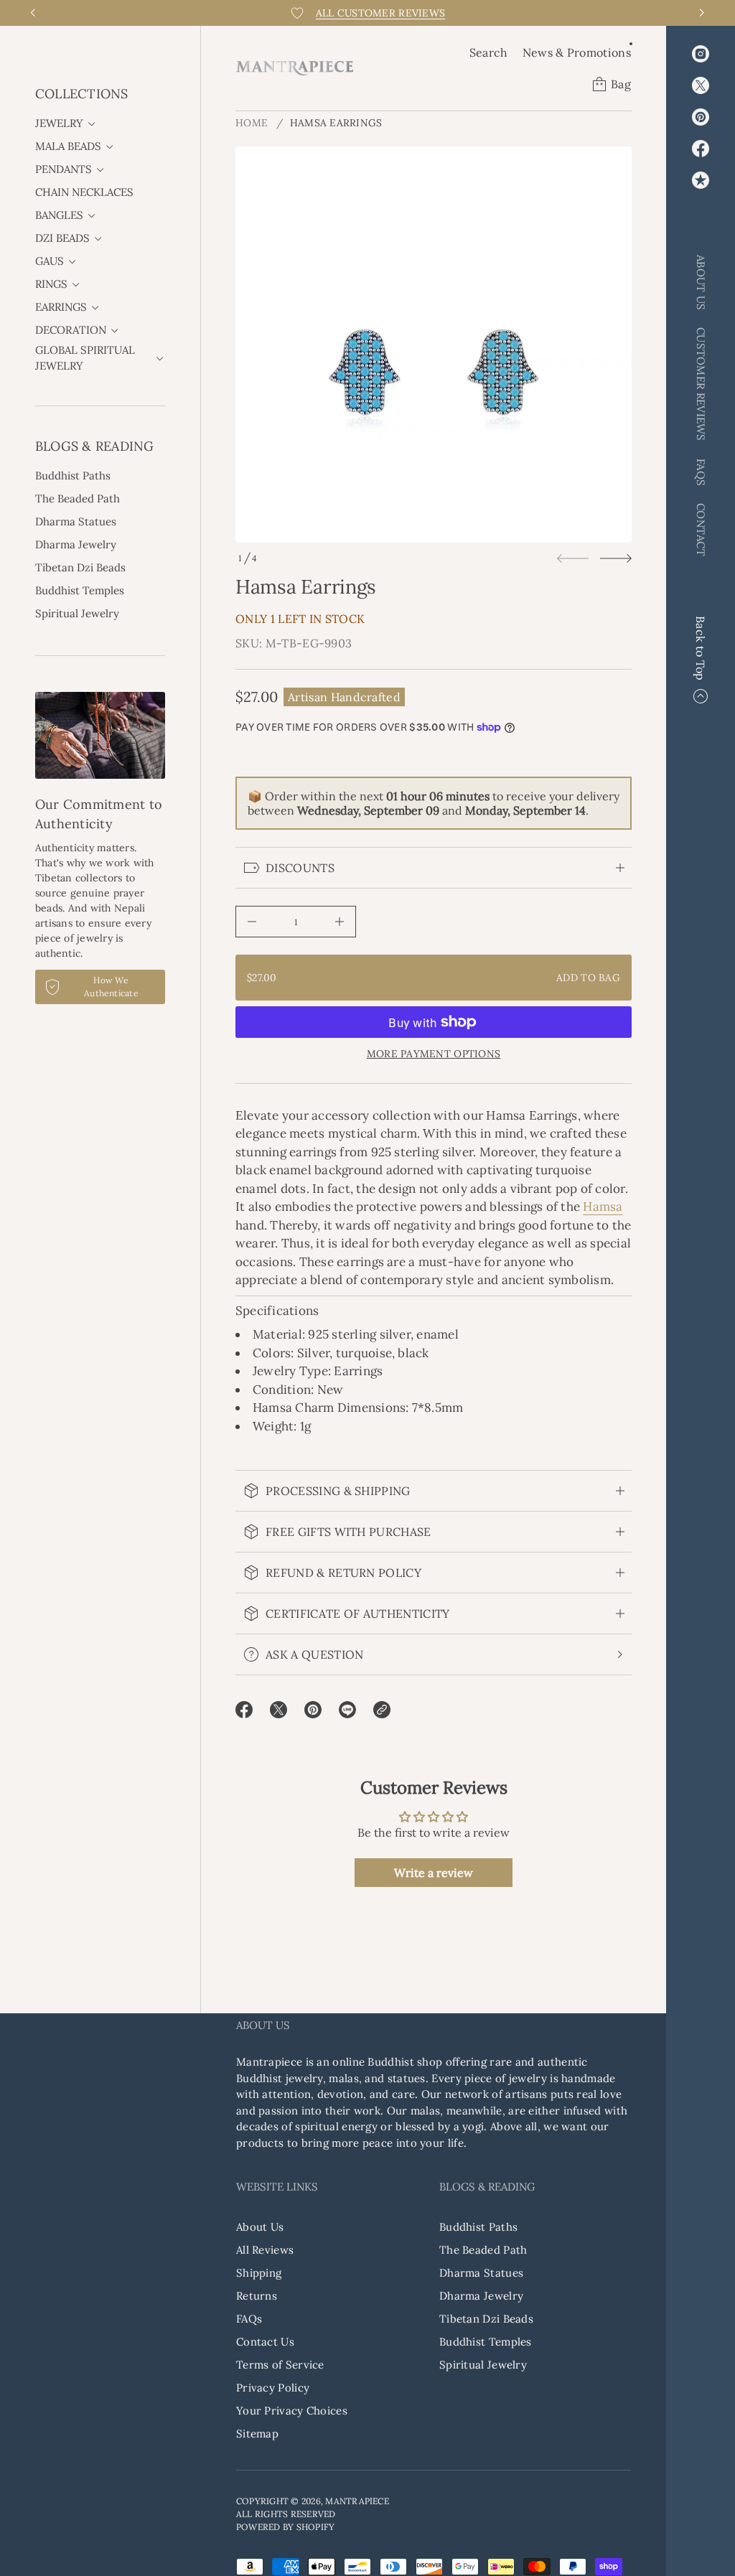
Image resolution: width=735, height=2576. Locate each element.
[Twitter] (701, 85)
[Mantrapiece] (295, 68)
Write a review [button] (434, 1873)
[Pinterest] (701, 117)
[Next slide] (616, 558)
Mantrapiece (357, 2501)
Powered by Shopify (285, 2527)
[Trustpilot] (701, 180)
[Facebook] (701, 149)
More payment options (434, 1054)
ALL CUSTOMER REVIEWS (381, 13)
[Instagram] (701, 54)
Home (252, 123)
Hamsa (603, 1207)
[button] (489, 52)
